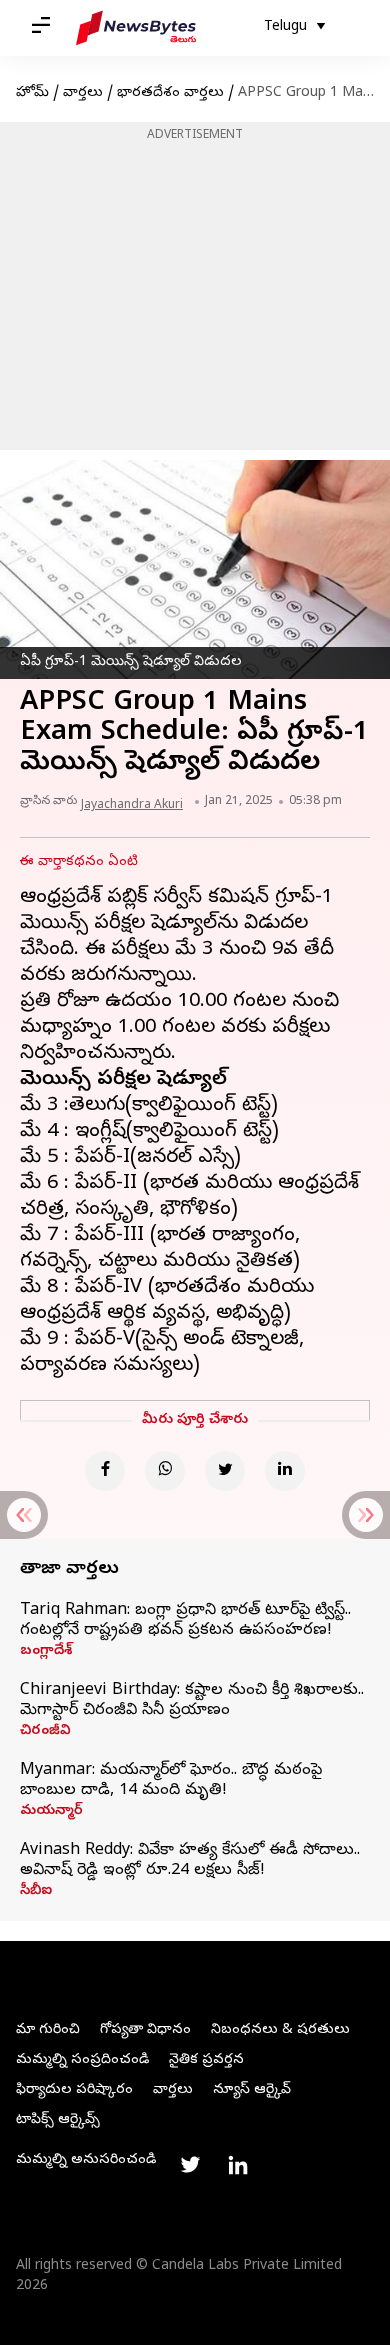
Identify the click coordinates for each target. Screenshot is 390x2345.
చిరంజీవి (45, 1732)
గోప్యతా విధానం (145, 2030)
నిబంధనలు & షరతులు (280, 2030)
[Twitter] (225, 1471)
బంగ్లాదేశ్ (46, 1652)
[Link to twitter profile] (190, 2165)
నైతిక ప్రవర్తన (206, 2060)
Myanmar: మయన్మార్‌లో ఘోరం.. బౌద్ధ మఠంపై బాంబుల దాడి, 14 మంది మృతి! (171, 1781)
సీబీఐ (36, 1892)
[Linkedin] (285, 1471)
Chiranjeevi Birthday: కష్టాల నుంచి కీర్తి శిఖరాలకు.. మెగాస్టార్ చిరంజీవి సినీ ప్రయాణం (192, 1701)
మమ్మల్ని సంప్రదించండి (82, 2060)
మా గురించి (48, 2030)
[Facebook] (105, 1471)
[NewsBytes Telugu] (136, 28)
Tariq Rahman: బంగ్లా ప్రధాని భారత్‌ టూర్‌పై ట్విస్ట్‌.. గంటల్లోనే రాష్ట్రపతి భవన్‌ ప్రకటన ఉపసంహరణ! (185, 1621)
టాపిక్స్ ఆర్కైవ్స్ (58, 2120)
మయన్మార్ (51, 1812)
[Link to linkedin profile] (238, 2165)
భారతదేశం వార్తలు (170, 93)
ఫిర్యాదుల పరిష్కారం (74, 2090)
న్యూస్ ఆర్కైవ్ (252, 2090)
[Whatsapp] (165, 1471)
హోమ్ (32, 93)
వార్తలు (83, 93)
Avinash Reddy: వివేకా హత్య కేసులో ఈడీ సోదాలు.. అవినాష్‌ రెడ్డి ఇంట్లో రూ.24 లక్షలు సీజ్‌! (190, 1861)
